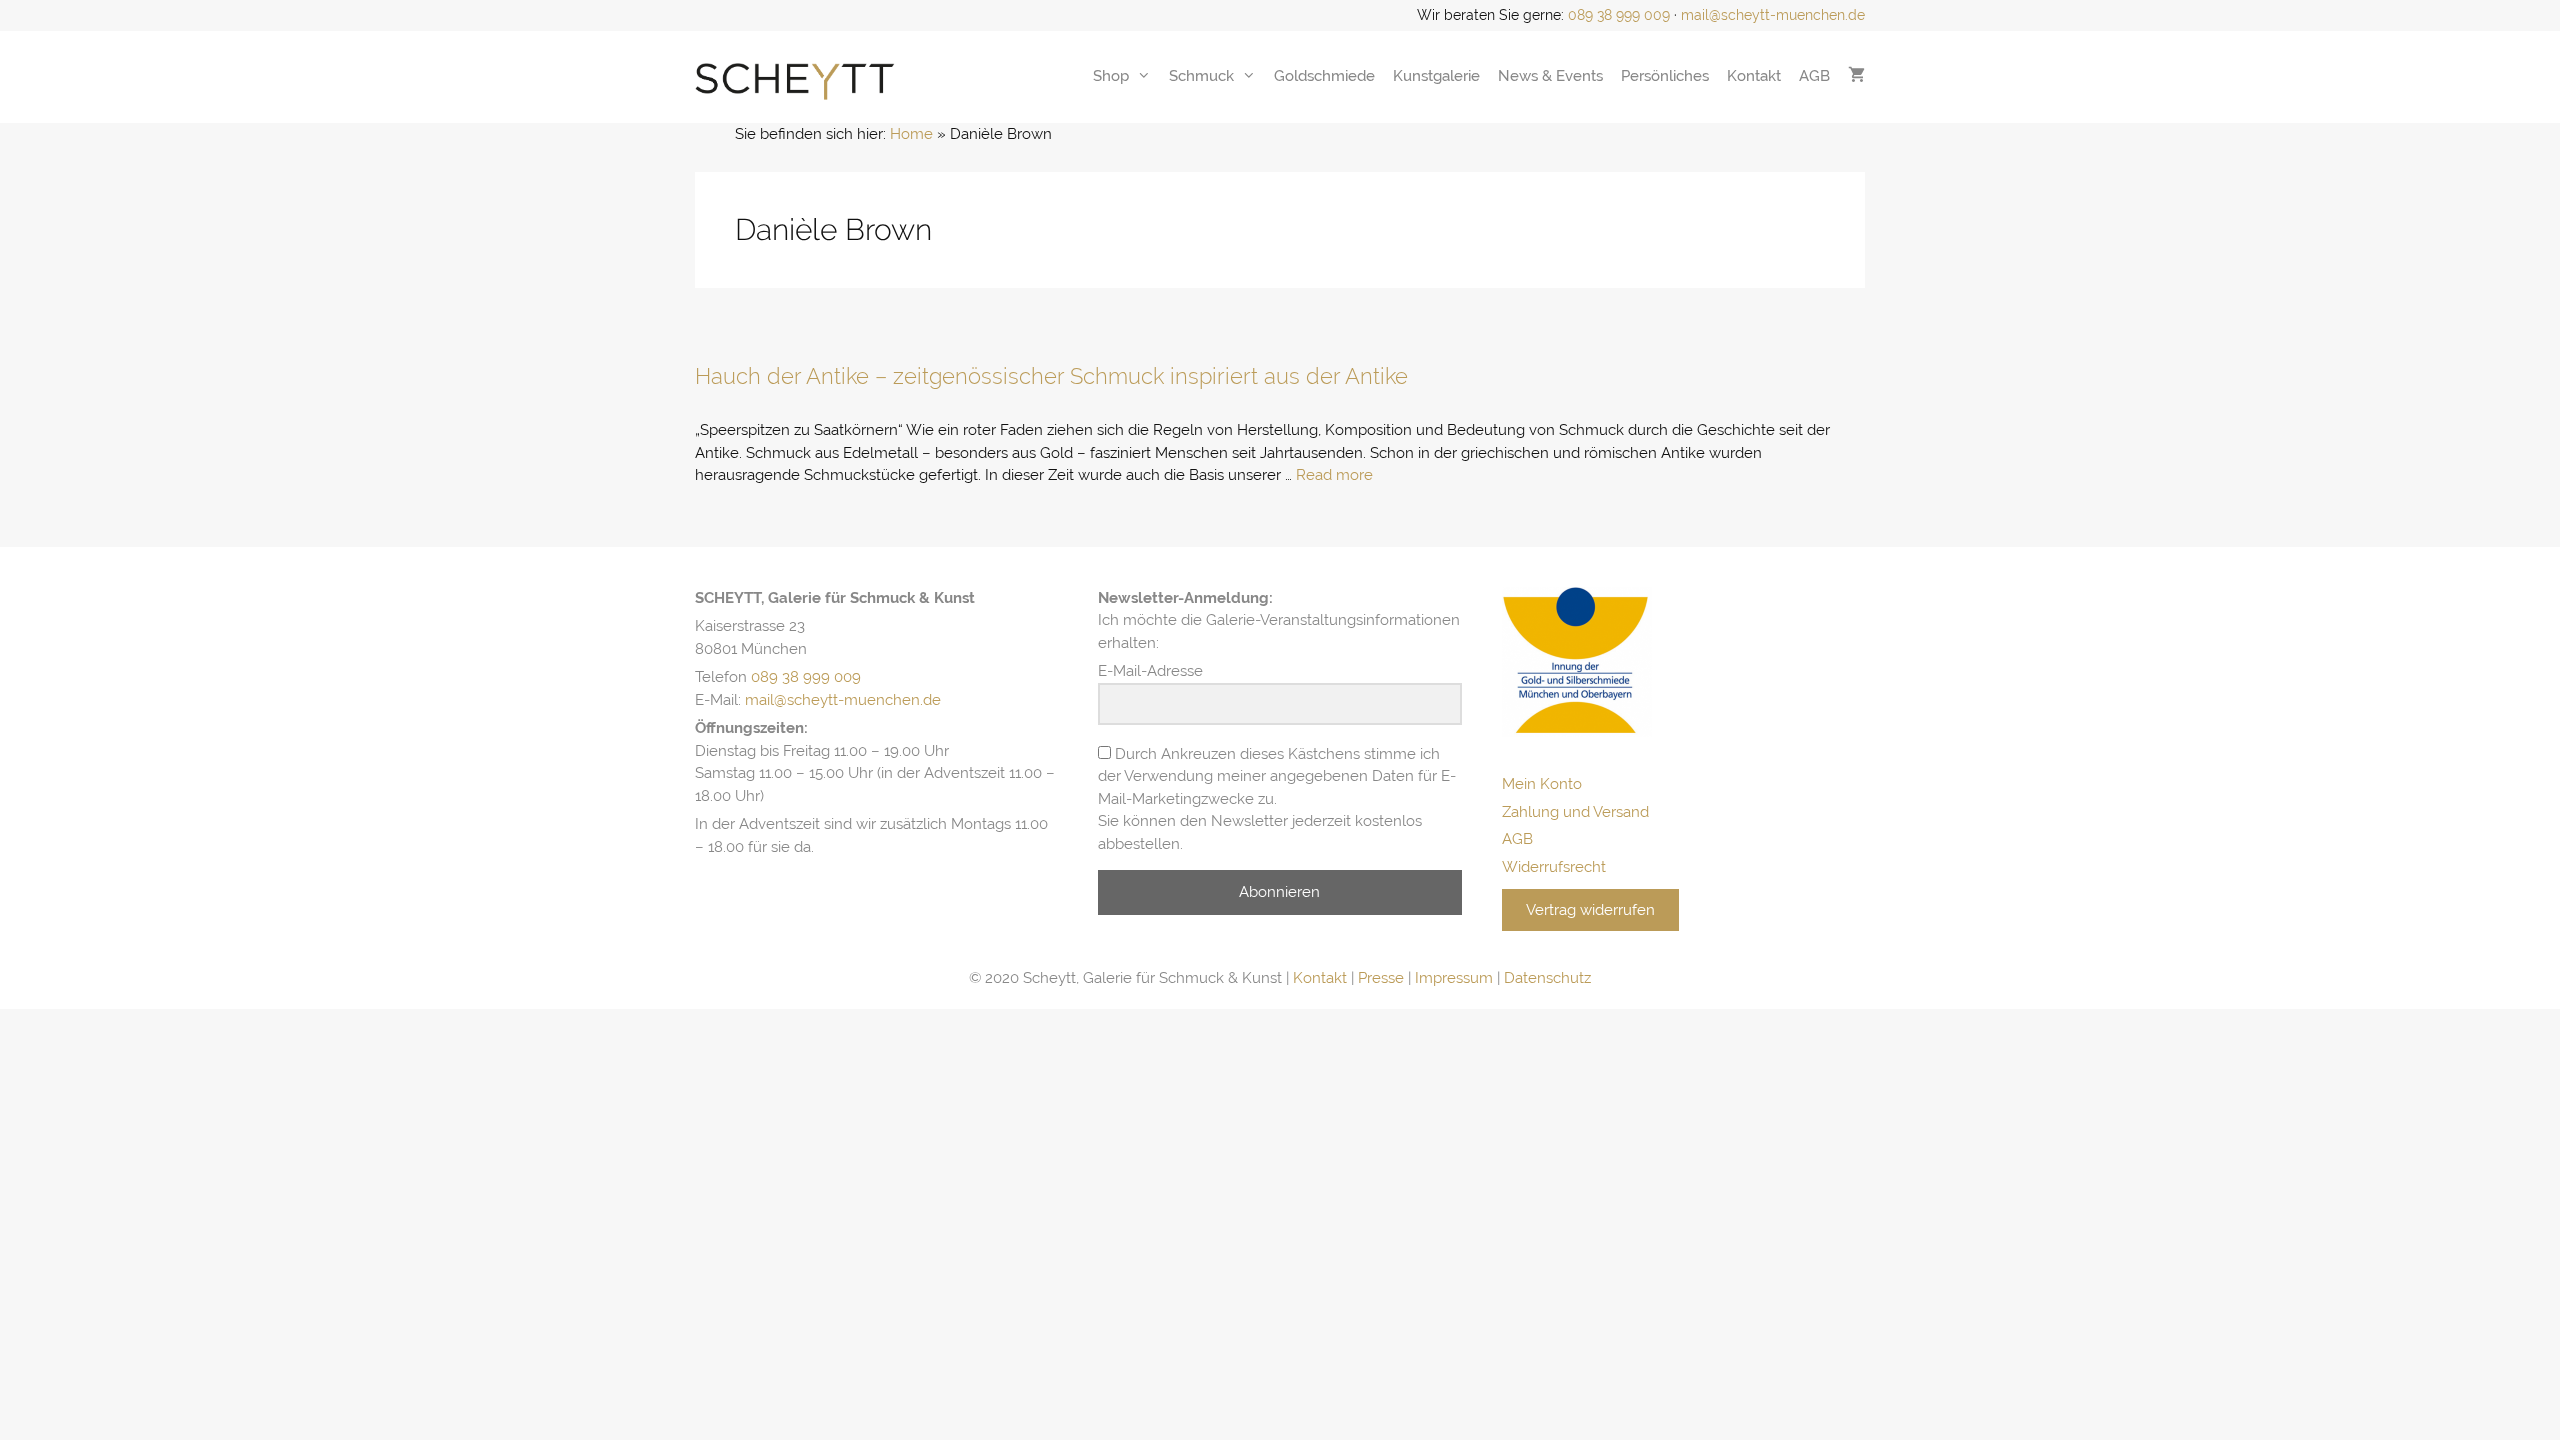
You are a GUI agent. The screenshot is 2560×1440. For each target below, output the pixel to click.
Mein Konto (1542, 784)
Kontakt (1754, 76)
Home (911, 134)
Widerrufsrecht (1554, 867)
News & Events (1550, 76)
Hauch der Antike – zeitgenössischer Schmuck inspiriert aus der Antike (1051, 376)
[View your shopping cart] (1856, 76)
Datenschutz (1547, 978)
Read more (1334, 475)
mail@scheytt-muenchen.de (1773, 15)
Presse (1381, 978)
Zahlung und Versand (1575, 812)
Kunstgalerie (1436, 76)
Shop (1111, 76)
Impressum (1454, 978)
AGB (1814, 76)
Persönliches (1665, 76)
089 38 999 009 (1619, 15)
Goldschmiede (1324, 76)
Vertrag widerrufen (1590, 910)
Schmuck (1201, 76)
